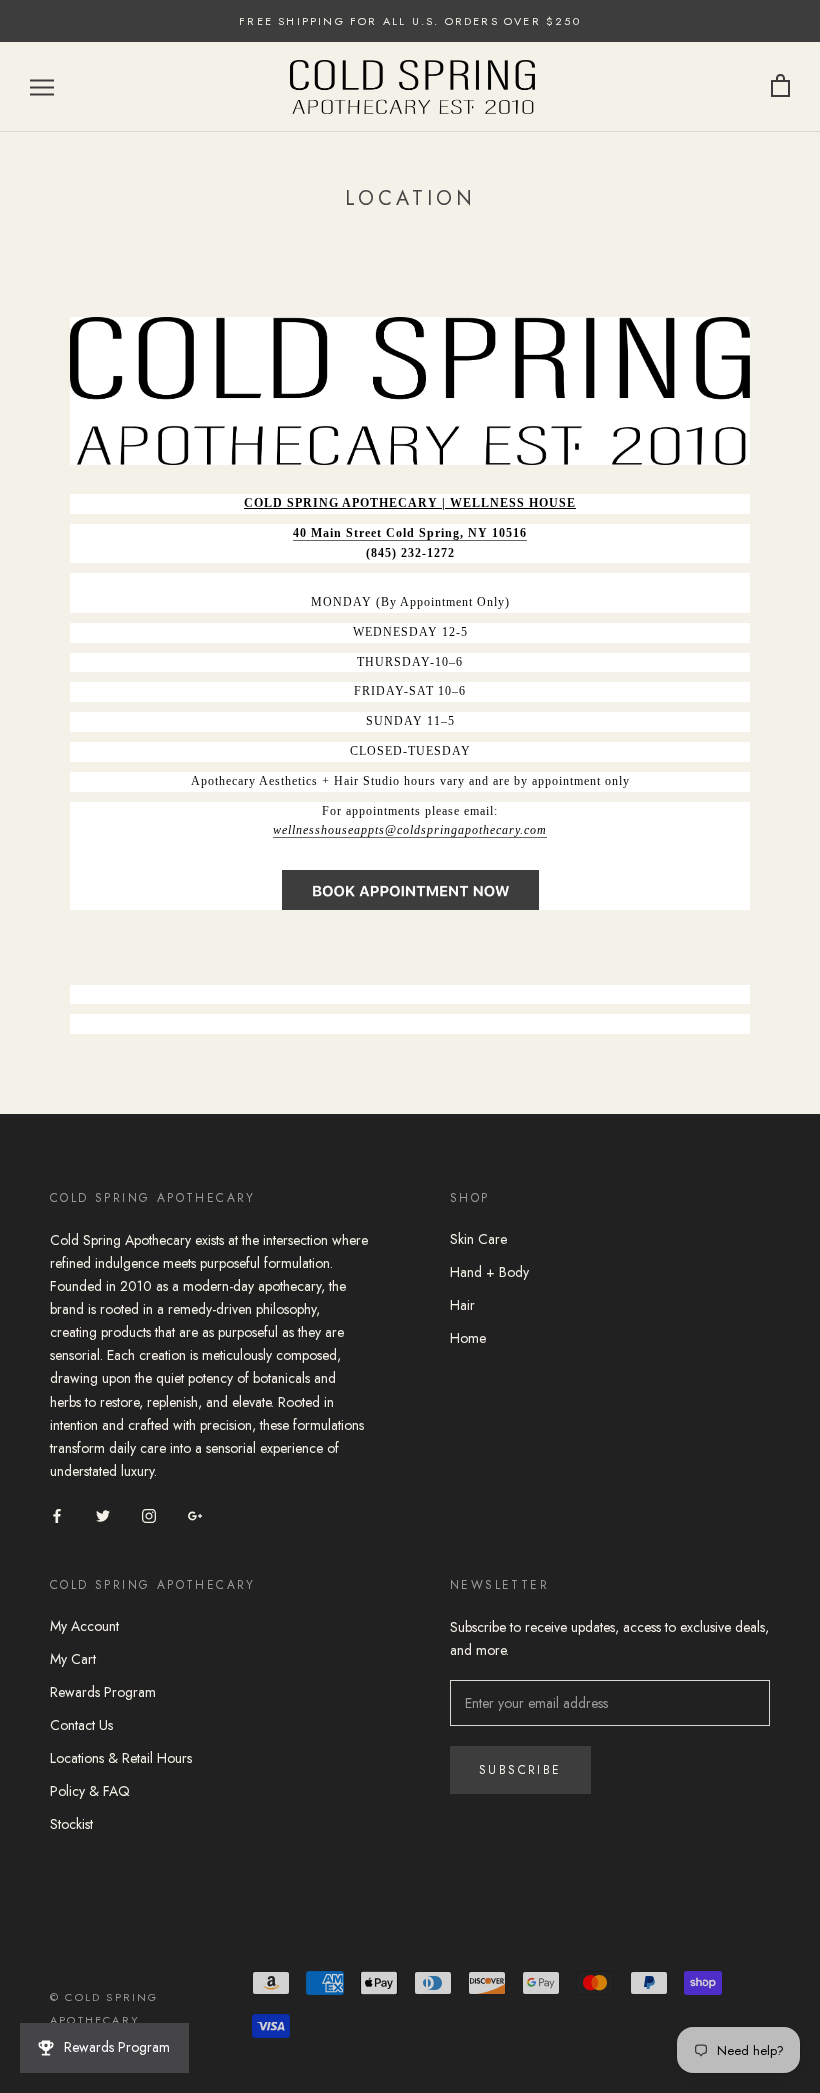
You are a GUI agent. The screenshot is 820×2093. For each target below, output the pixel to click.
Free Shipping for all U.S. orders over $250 (410, 21)
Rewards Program (103, 1692)
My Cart (73, 1659)
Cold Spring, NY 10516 (456, 533)
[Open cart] (780, 86)
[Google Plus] (195, 1514)
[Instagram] (149, 1514)
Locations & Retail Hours (121, 1758)
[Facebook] (57, 1514)
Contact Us (81, 1725)
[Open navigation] (42, 86)
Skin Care (478, 1239)
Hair (462, 1305)
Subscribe (520, 1770)
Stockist (71, 1824)
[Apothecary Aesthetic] (410, 890)
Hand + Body (489, 1272)
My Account (84, 1626)
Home (468, 1338)
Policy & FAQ (90, 1791)
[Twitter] (103, 1514)
